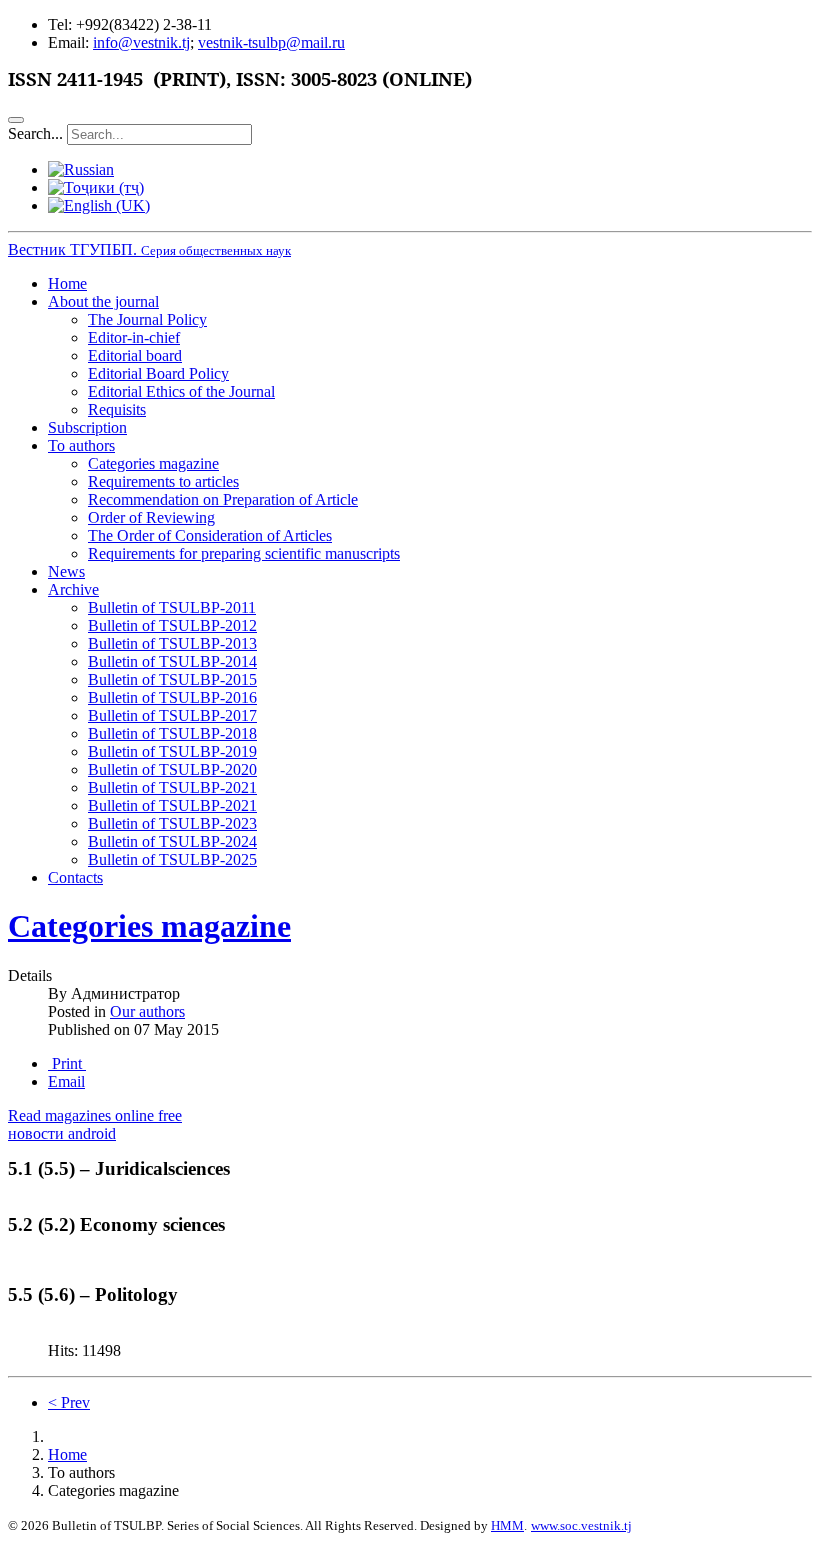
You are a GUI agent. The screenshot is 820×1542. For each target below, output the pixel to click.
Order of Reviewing (151, 517)
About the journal (103, 301)
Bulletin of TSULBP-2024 (172, 841)
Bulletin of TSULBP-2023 (172, 823)
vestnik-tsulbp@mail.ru (271, 42)
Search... (35, 133)
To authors (81, 445)
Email (66, 1081)
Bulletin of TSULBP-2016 (172, 697)
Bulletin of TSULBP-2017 (172, 715)
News (66, 571)
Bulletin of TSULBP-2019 (172, 751)
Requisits (117, 409)
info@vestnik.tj (141, 42)
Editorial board (135, 355)
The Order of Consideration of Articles (210, 535)
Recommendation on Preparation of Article (223, 499)
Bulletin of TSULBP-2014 (172, 661)
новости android (62, 1133)
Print (67, 1063)
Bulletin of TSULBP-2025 (172, 859)
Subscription (87, 427)
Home (67, 283)
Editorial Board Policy (158, 373)
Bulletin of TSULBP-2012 (172, 625)
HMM (507, 1525)
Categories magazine (153, 463)
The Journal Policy (147, 319)
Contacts (75, 877)
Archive (73, 589)
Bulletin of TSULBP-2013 (172, 643)
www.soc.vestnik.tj (581, 1525)
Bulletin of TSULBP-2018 (172, 733)
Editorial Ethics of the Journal (181, 391)
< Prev (69, 1402)
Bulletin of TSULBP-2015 (172, 679)
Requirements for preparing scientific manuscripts (244, 553)
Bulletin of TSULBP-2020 (172, 769)
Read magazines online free (95, 1115)
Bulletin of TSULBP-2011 (172, 607)
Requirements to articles (163, 481)
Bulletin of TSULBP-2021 (172, 787)
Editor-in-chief (134, 337)
